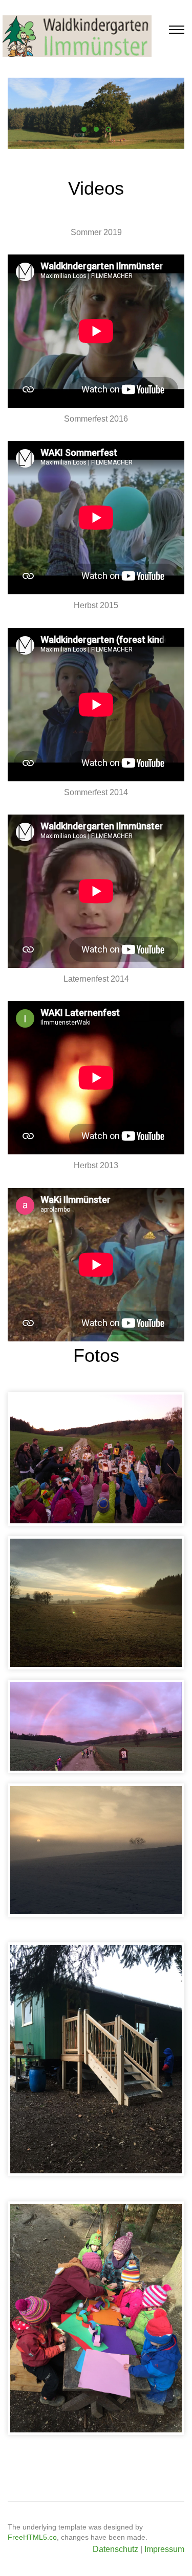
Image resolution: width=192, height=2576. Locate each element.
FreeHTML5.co (32, 2537)
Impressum (164, 2549)
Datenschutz (115, 2549)
